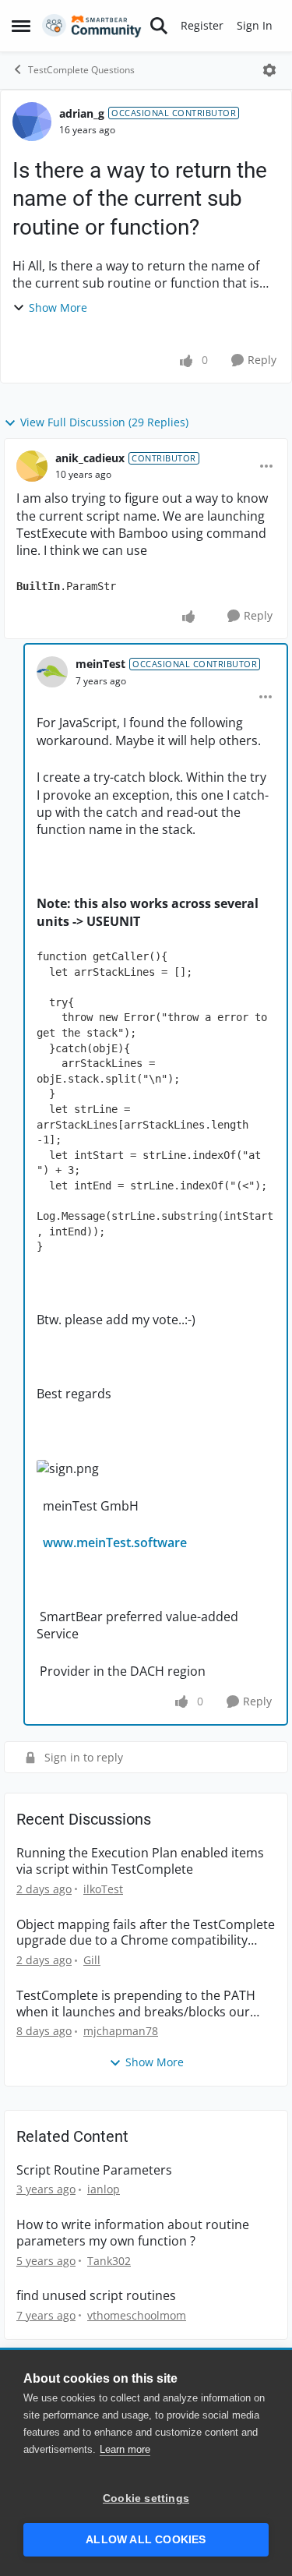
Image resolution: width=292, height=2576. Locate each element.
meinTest (100, 664)
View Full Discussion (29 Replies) (104, 422)
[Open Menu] (269, 70)
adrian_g (82, 113)
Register (202, 25)
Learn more (125, 2449)
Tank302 (109, 2261)
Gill (92, 1960)
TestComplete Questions (81, 70)
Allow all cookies (146, 2540)
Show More (58, 307)
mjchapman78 (121, 2031)
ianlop (104, 2189)
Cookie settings (146, 2498)
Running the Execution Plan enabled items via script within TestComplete (140, 1861)
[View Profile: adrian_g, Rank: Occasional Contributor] (32, 122)
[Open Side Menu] (21, 26)
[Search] (159, 26)
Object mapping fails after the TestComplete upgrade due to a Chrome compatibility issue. (146, 1933)
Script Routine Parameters (94, 2170)
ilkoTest (103, 1889)
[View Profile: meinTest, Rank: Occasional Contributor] (52, 672)
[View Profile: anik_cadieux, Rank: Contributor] (32, 466)
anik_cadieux (90, 458)
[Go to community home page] (92, 26)
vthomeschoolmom (137, 2315)
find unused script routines (96, 2296)
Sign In (255, 25)
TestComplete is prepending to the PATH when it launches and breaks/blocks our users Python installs (136, 2004)
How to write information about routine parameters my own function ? (133, 2233)
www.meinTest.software (115, 1542)
